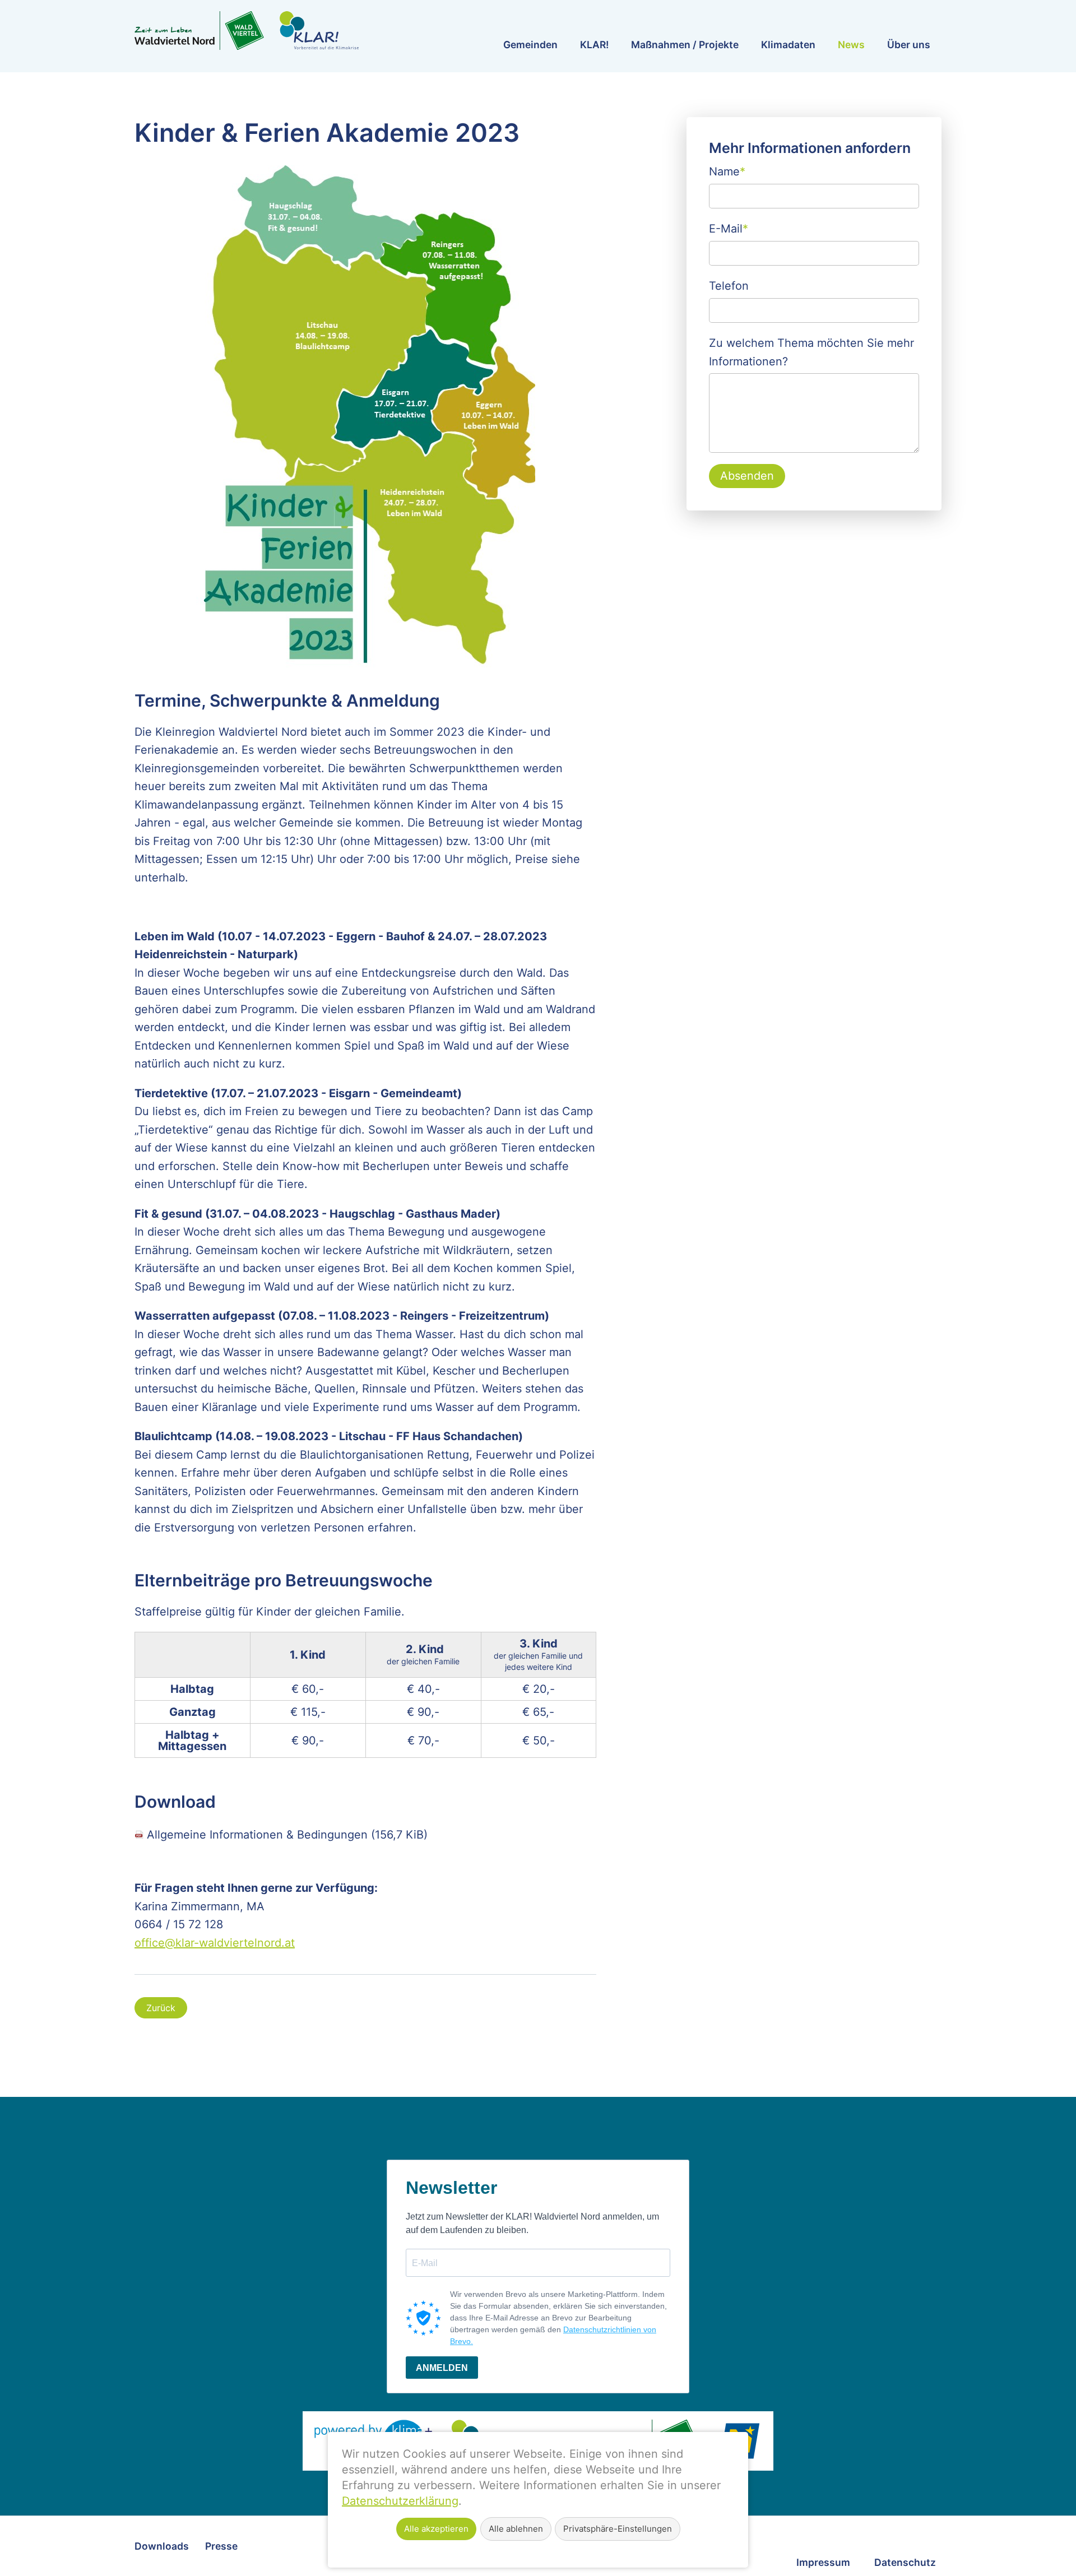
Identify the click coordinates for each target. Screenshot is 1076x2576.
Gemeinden (530, 45)
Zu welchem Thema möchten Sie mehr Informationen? (811, 352)
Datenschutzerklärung (400, 2501)
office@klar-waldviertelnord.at (215, 1943)
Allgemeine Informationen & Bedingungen (287, 1835)
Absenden (747, 476)
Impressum (823, 2562)
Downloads (162, 2546)
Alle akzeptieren (436, 2529)
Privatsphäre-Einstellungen (618, 2529)
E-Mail (729, 228)
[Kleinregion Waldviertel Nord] (247, 31)
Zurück (161, 2008)
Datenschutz (905, 2562)
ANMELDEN (442, 2368)
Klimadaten (788, 45)
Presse (221, 2546)
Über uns (909, 45)
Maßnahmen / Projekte (685, 45)
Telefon (729, 286)
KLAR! (594, 45)
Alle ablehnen (516, 2529)
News (851, 45)
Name (727, 170)
